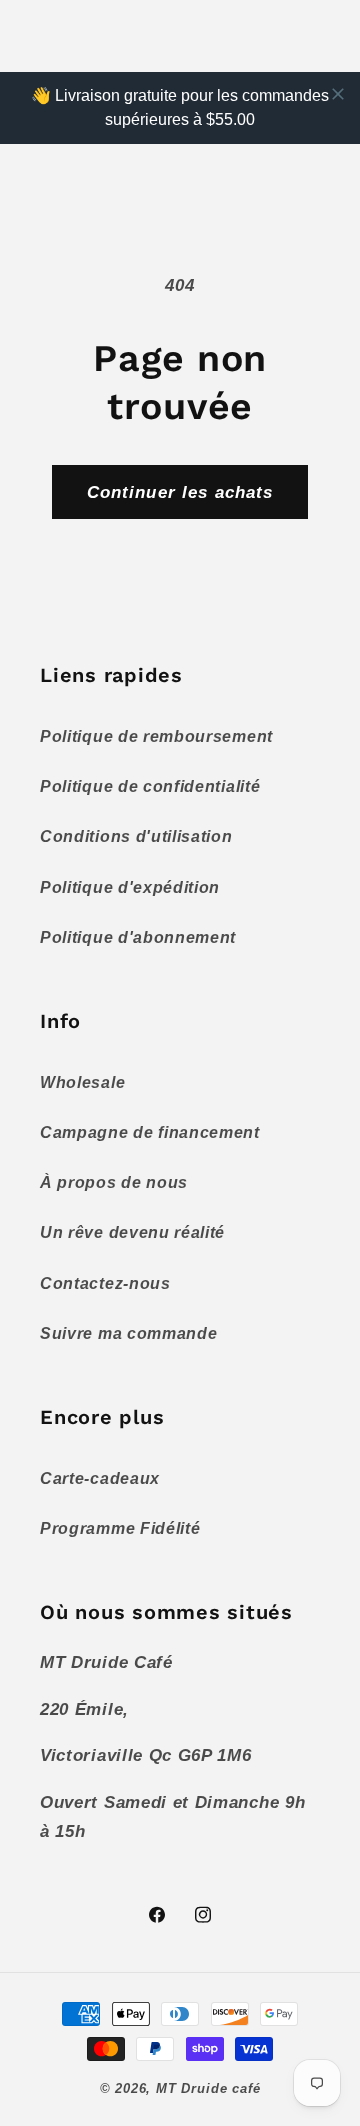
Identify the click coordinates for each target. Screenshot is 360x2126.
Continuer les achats (180, 492)
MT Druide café (208, 2089)
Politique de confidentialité (150, 786)
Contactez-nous (105, 1283)
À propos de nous (114, 1182)
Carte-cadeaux (100, 1478)
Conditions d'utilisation (136, 836)
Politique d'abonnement (138, 937)
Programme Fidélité (120, 1528)
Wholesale (82, 1082)
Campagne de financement (150, 1132)
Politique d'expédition (130, 887)
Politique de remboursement (156, 736)
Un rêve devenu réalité (132, 1232)
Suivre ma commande (128, 1333)
